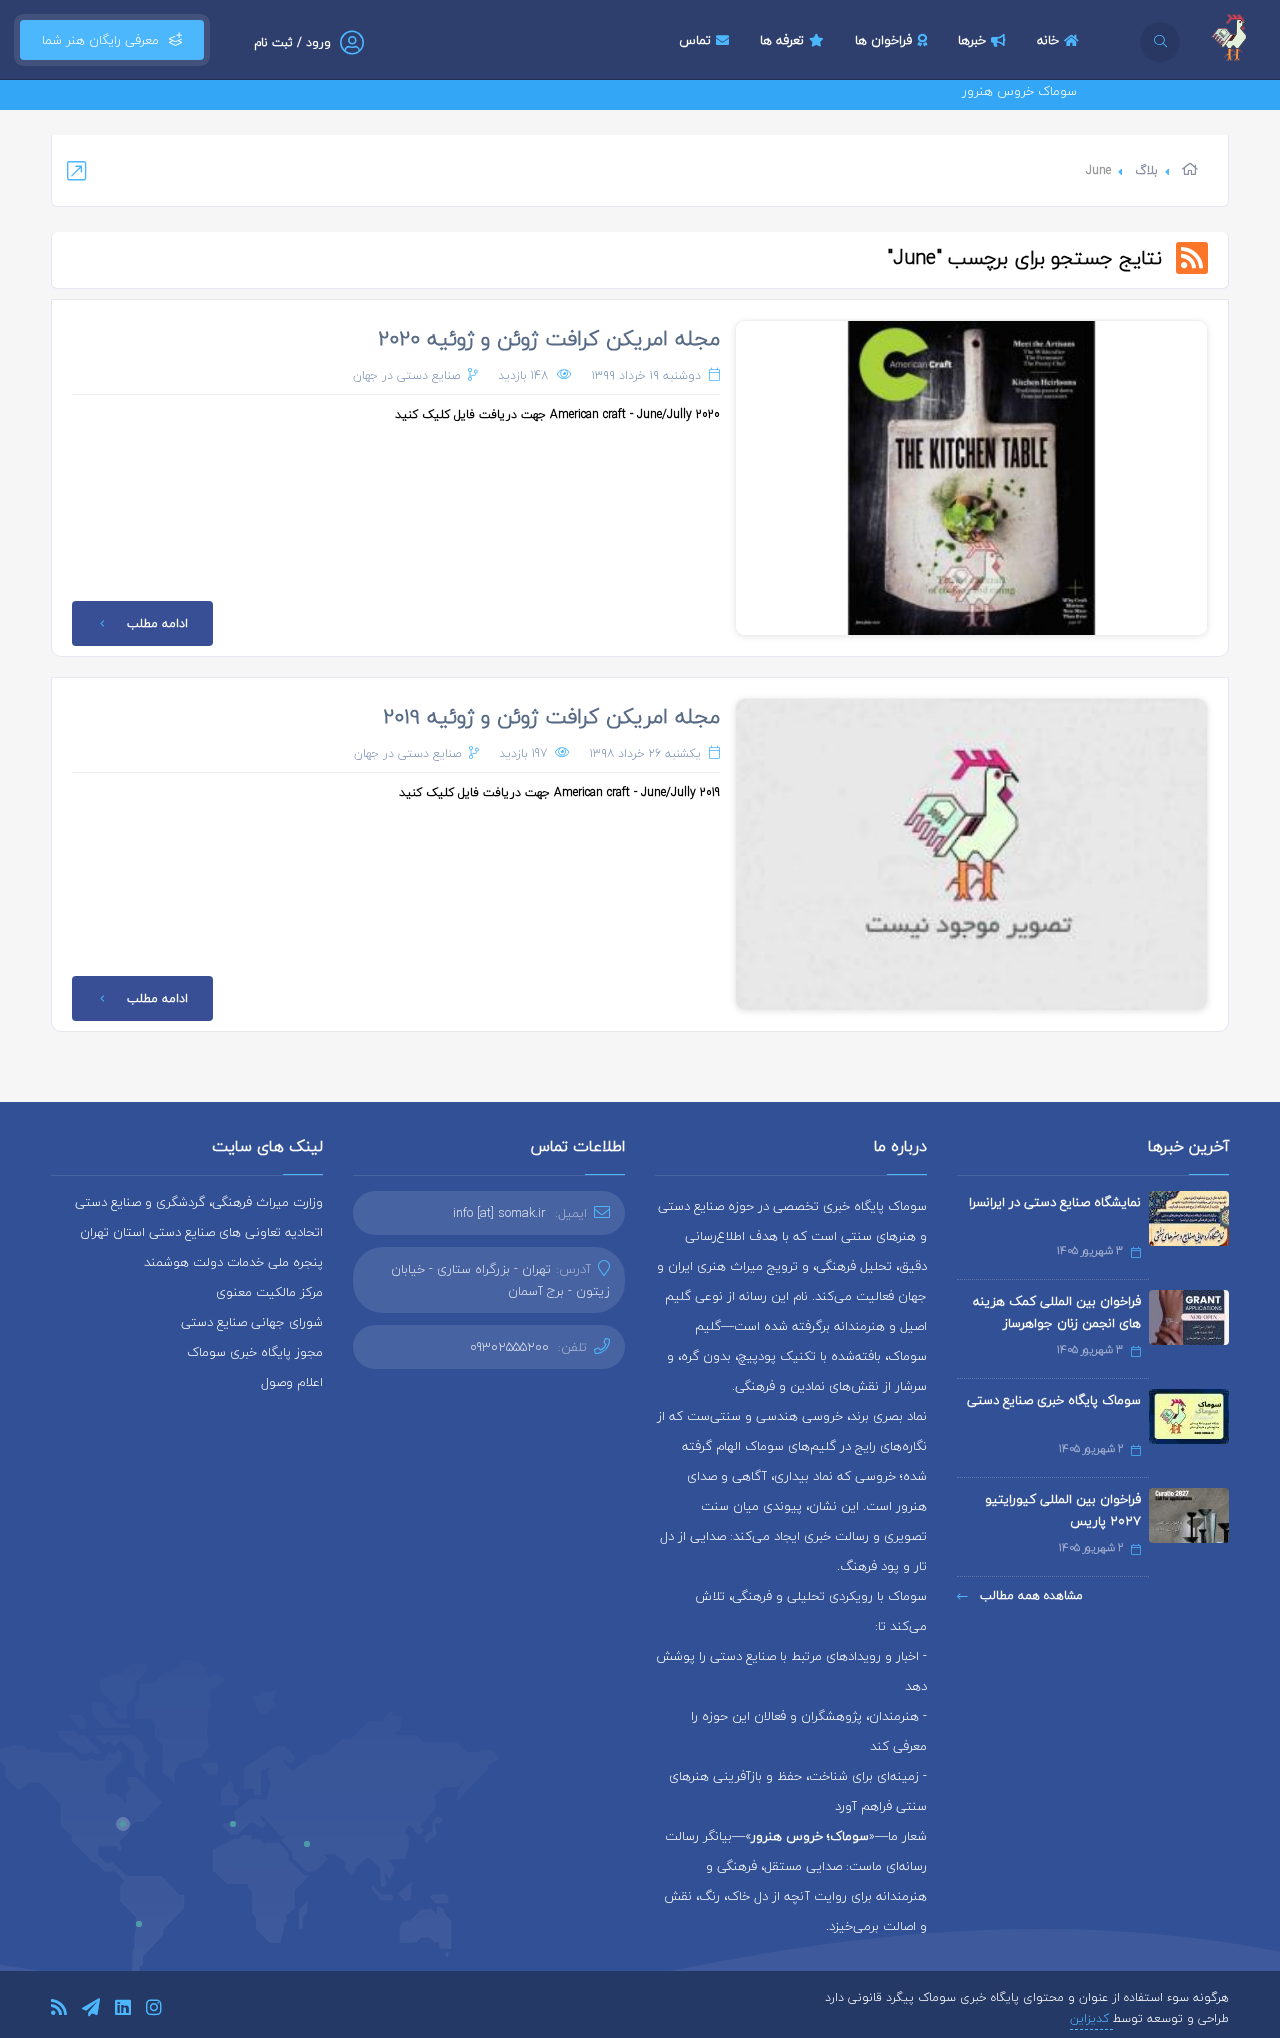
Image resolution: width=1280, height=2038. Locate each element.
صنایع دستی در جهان (406, 375)
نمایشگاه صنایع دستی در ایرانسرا (1055, 1202)
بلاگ (1146, 170)
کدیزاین (1091, 2018)
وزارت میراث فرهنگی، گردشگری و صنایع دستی (199, 1202)
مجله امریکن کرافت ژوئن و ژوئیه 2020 (549, 338)
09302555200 (509, 1347)
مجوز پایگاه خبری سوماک (255, 1352)
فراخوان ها (883, 40)
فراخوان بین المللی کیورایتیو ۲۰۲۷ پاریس (1063, 1510)
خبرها (972, 40)
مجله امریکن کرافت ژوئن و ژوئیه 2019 (551, 716)
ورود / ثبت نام (292, 42)
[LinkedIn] (123, 2010)
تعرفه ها (782, 40)
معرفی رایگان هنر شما (100, 40)
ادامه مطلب (157, 623)
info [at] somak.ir (499, 1213)
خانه (1048, 40)
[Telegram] (91, 2010)
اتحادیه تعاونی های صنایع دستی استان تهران (201, 1232)
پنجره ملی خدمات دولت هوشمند (233, 1262)
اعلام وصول (292, 1382)
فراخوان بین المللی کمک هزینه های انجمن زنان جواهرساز (1057, 1312)
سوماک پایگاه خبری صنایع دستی (1054, 1400)
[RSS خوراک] (59, 2010)
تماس (695, 40)
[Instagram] (154, 2010)
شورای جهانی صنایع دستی (252, 1322)
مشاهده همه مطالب (1029, 1595)
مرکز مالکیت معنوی (269, 1292)
